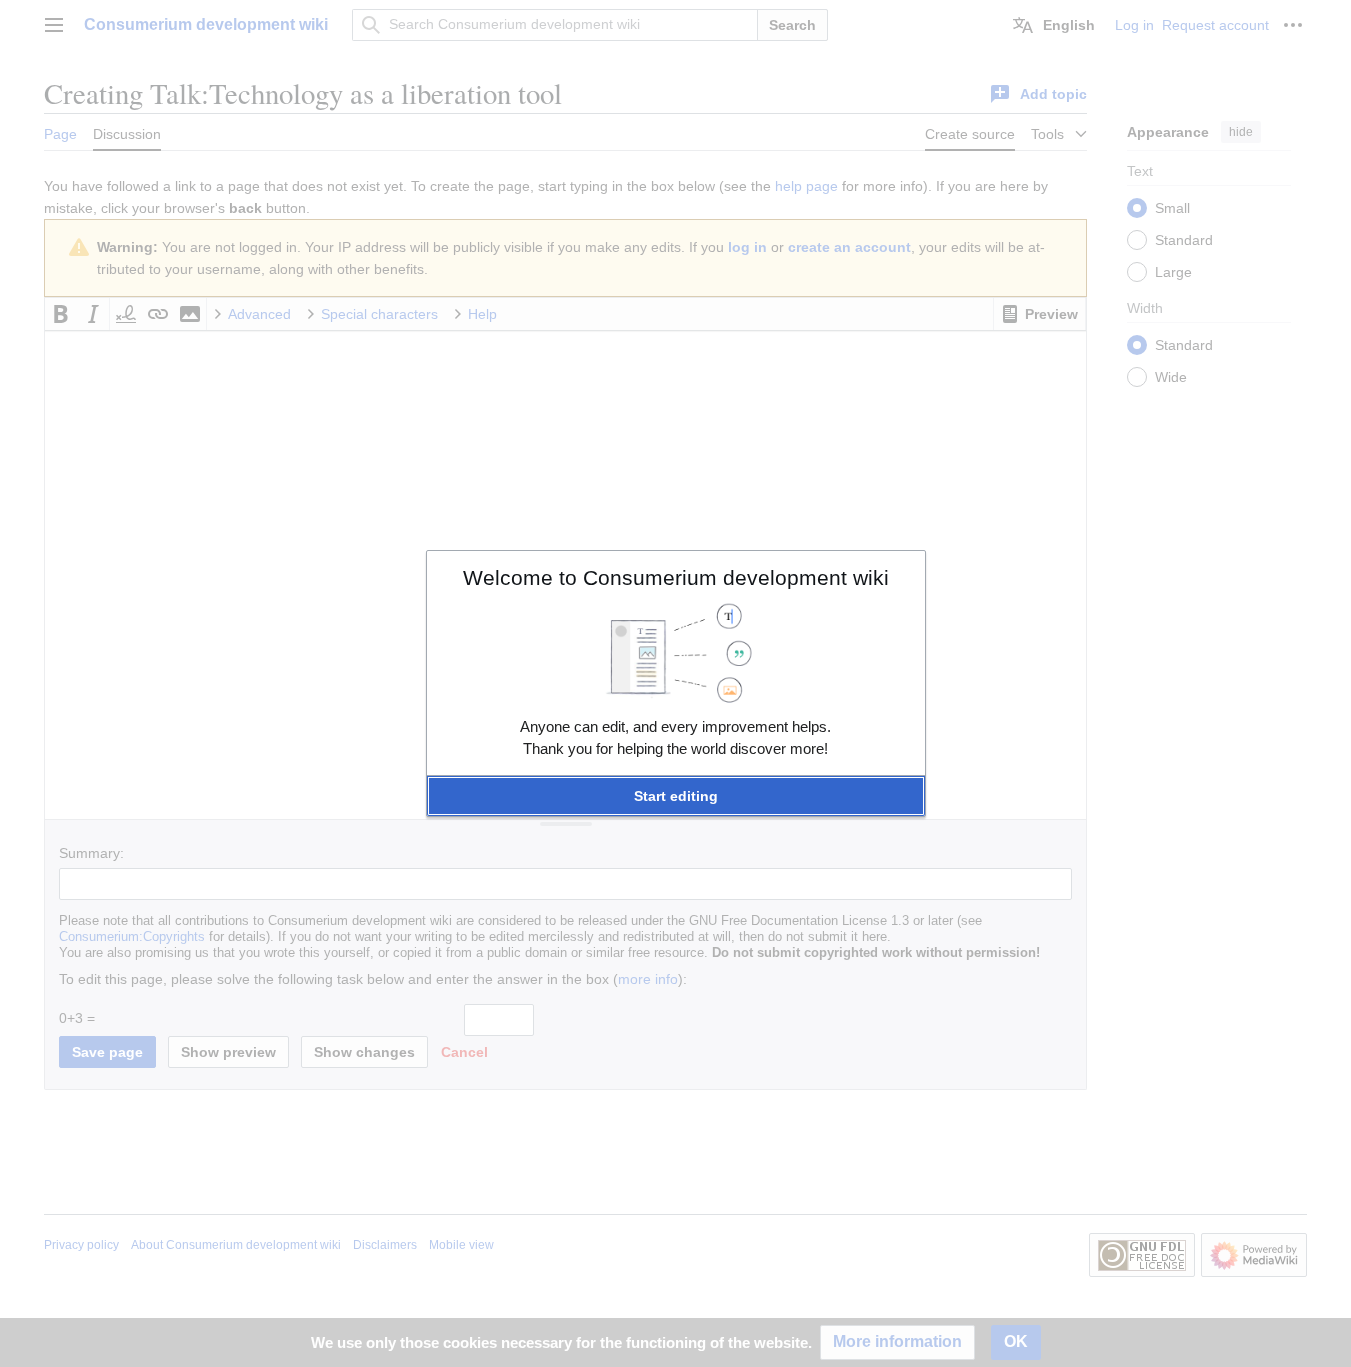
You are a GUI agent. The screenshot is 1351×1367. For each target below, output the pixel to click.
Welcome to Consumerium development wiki (676, 577)
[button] (676, 796)
